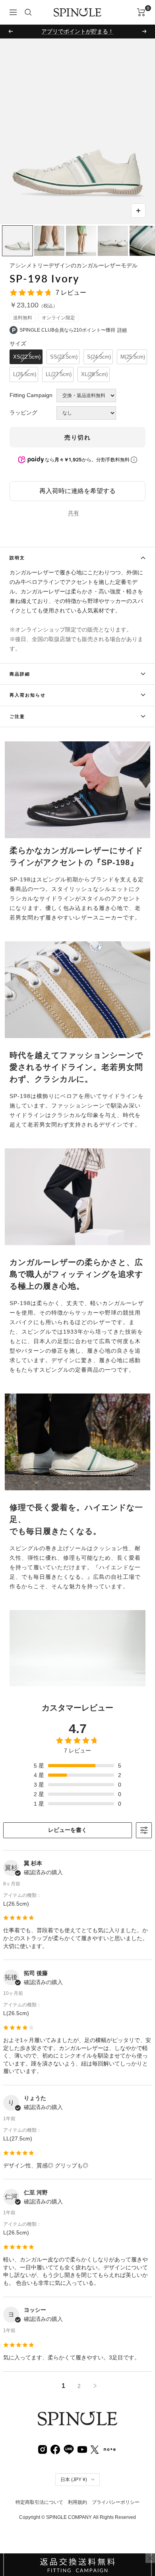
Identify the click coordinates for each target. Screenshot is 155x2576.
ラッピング (23, 413)
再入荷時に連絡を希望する (77, 491)
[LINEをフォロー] (69, 2449)
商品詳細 (20, 674)
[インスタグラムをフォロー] (43, 2449)
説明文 (17, 558)
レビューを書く (68, 1830)
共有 (74, 513)
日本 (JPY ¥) (74, 2480)
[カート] (141, 12)
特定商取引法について (39, 2502)
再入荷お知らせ (28, 695)
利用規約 (77, 2502)
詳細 (122, 330)
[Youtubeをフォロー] (82, 2449)
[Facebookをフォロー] (55, 2449)
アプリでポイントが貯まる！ (77, 31)
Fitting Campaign (31, 395)
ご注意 (17, 716)
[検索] (28, 12)
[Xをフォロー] (95, 2449)
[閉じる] (150, 2558)
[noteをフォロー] (110, 2449)
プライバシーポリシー (116, 2502)
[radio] (26, 357)
